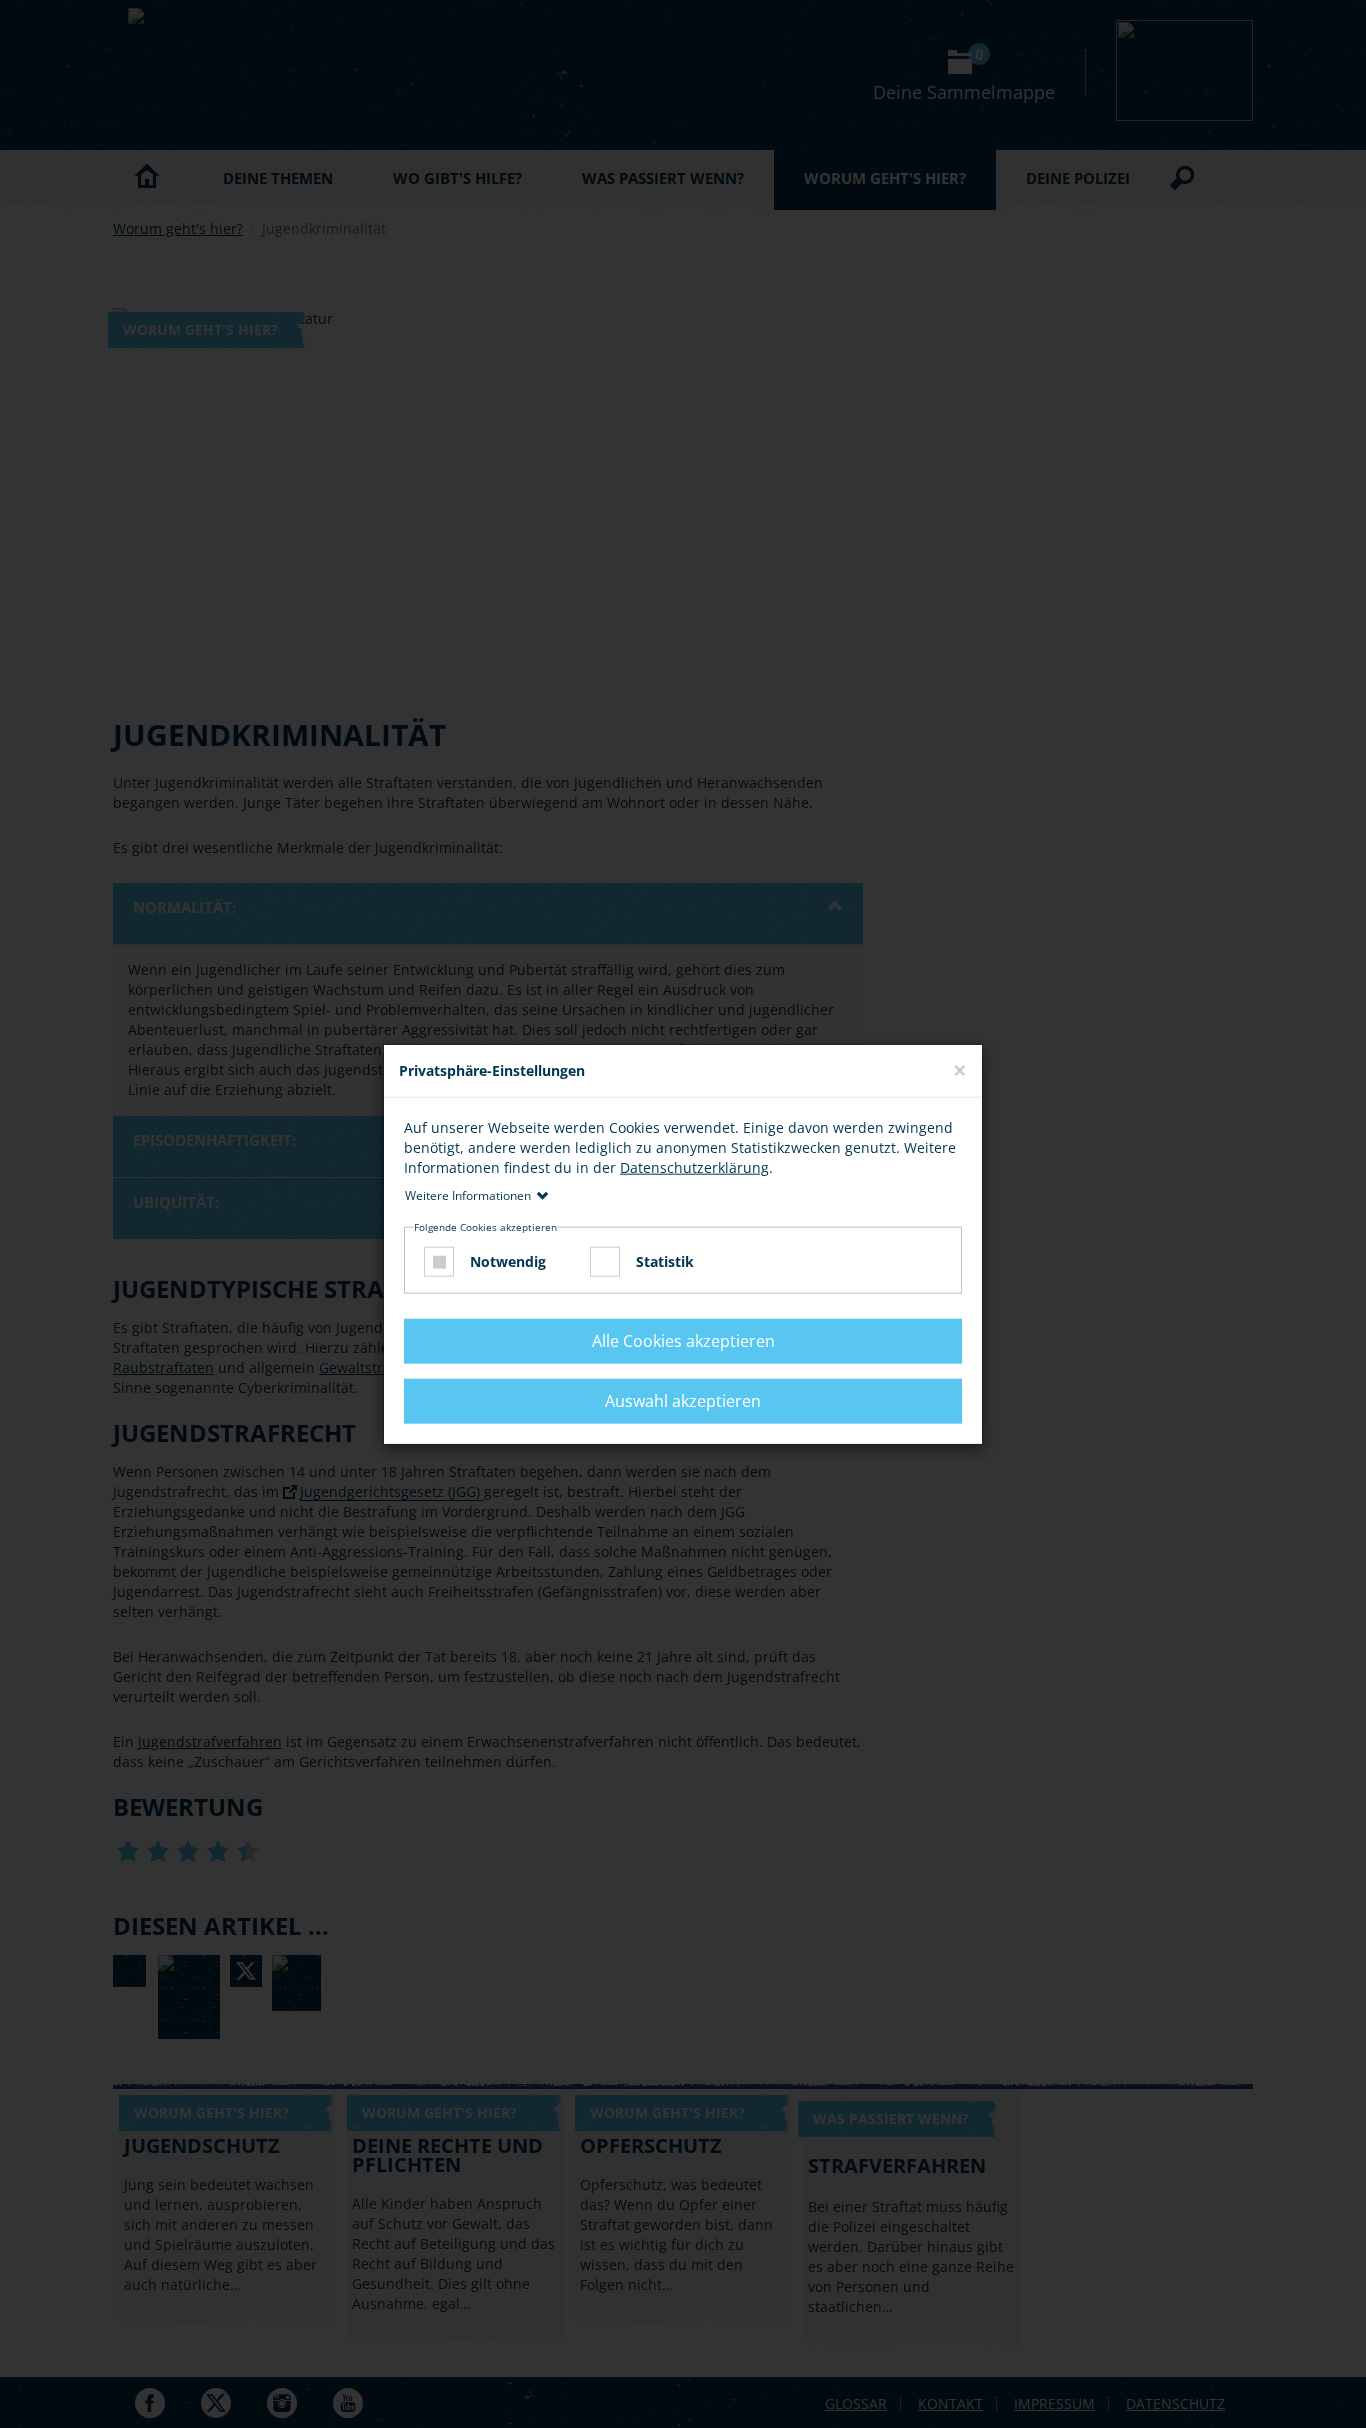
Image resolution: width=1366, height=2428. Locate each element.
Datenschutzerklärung (694, 1166)
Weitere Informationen (468, 1194)
